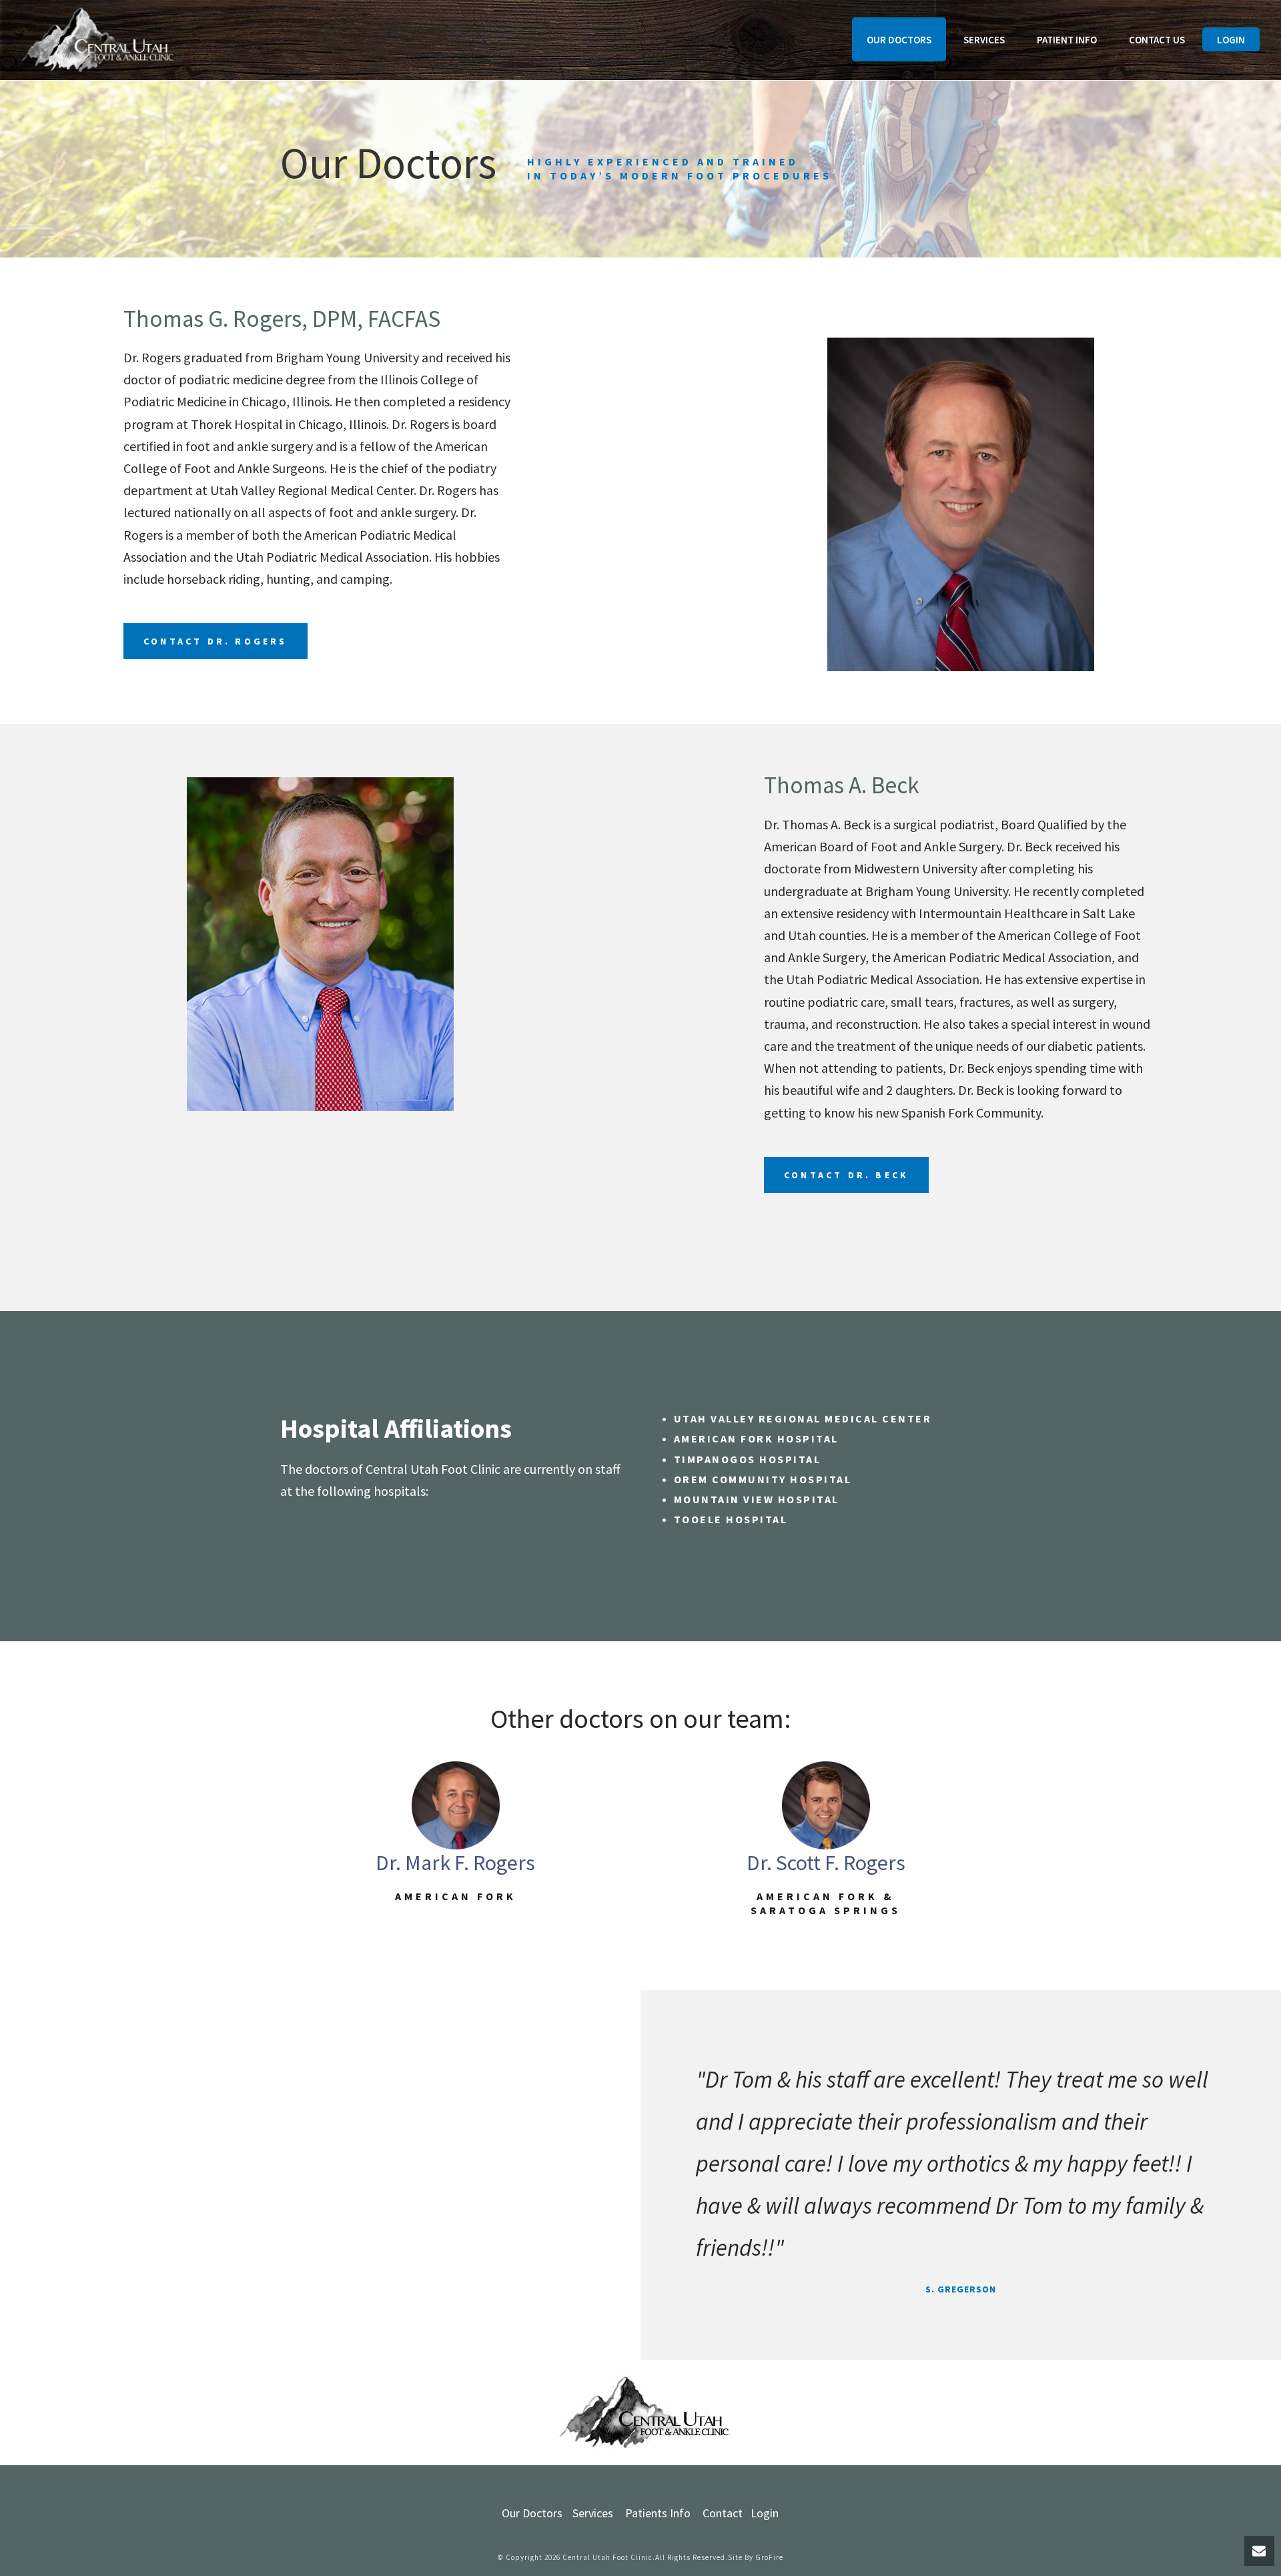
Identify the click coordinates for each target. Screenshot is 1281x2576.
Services (984, 40)
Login (1231, 40)
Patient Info (1067, 40)
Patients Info (658, 2513)
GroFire (769, 2557)
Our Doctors (899, 40)
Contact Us (1157, 40)
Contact (723, 2513)
